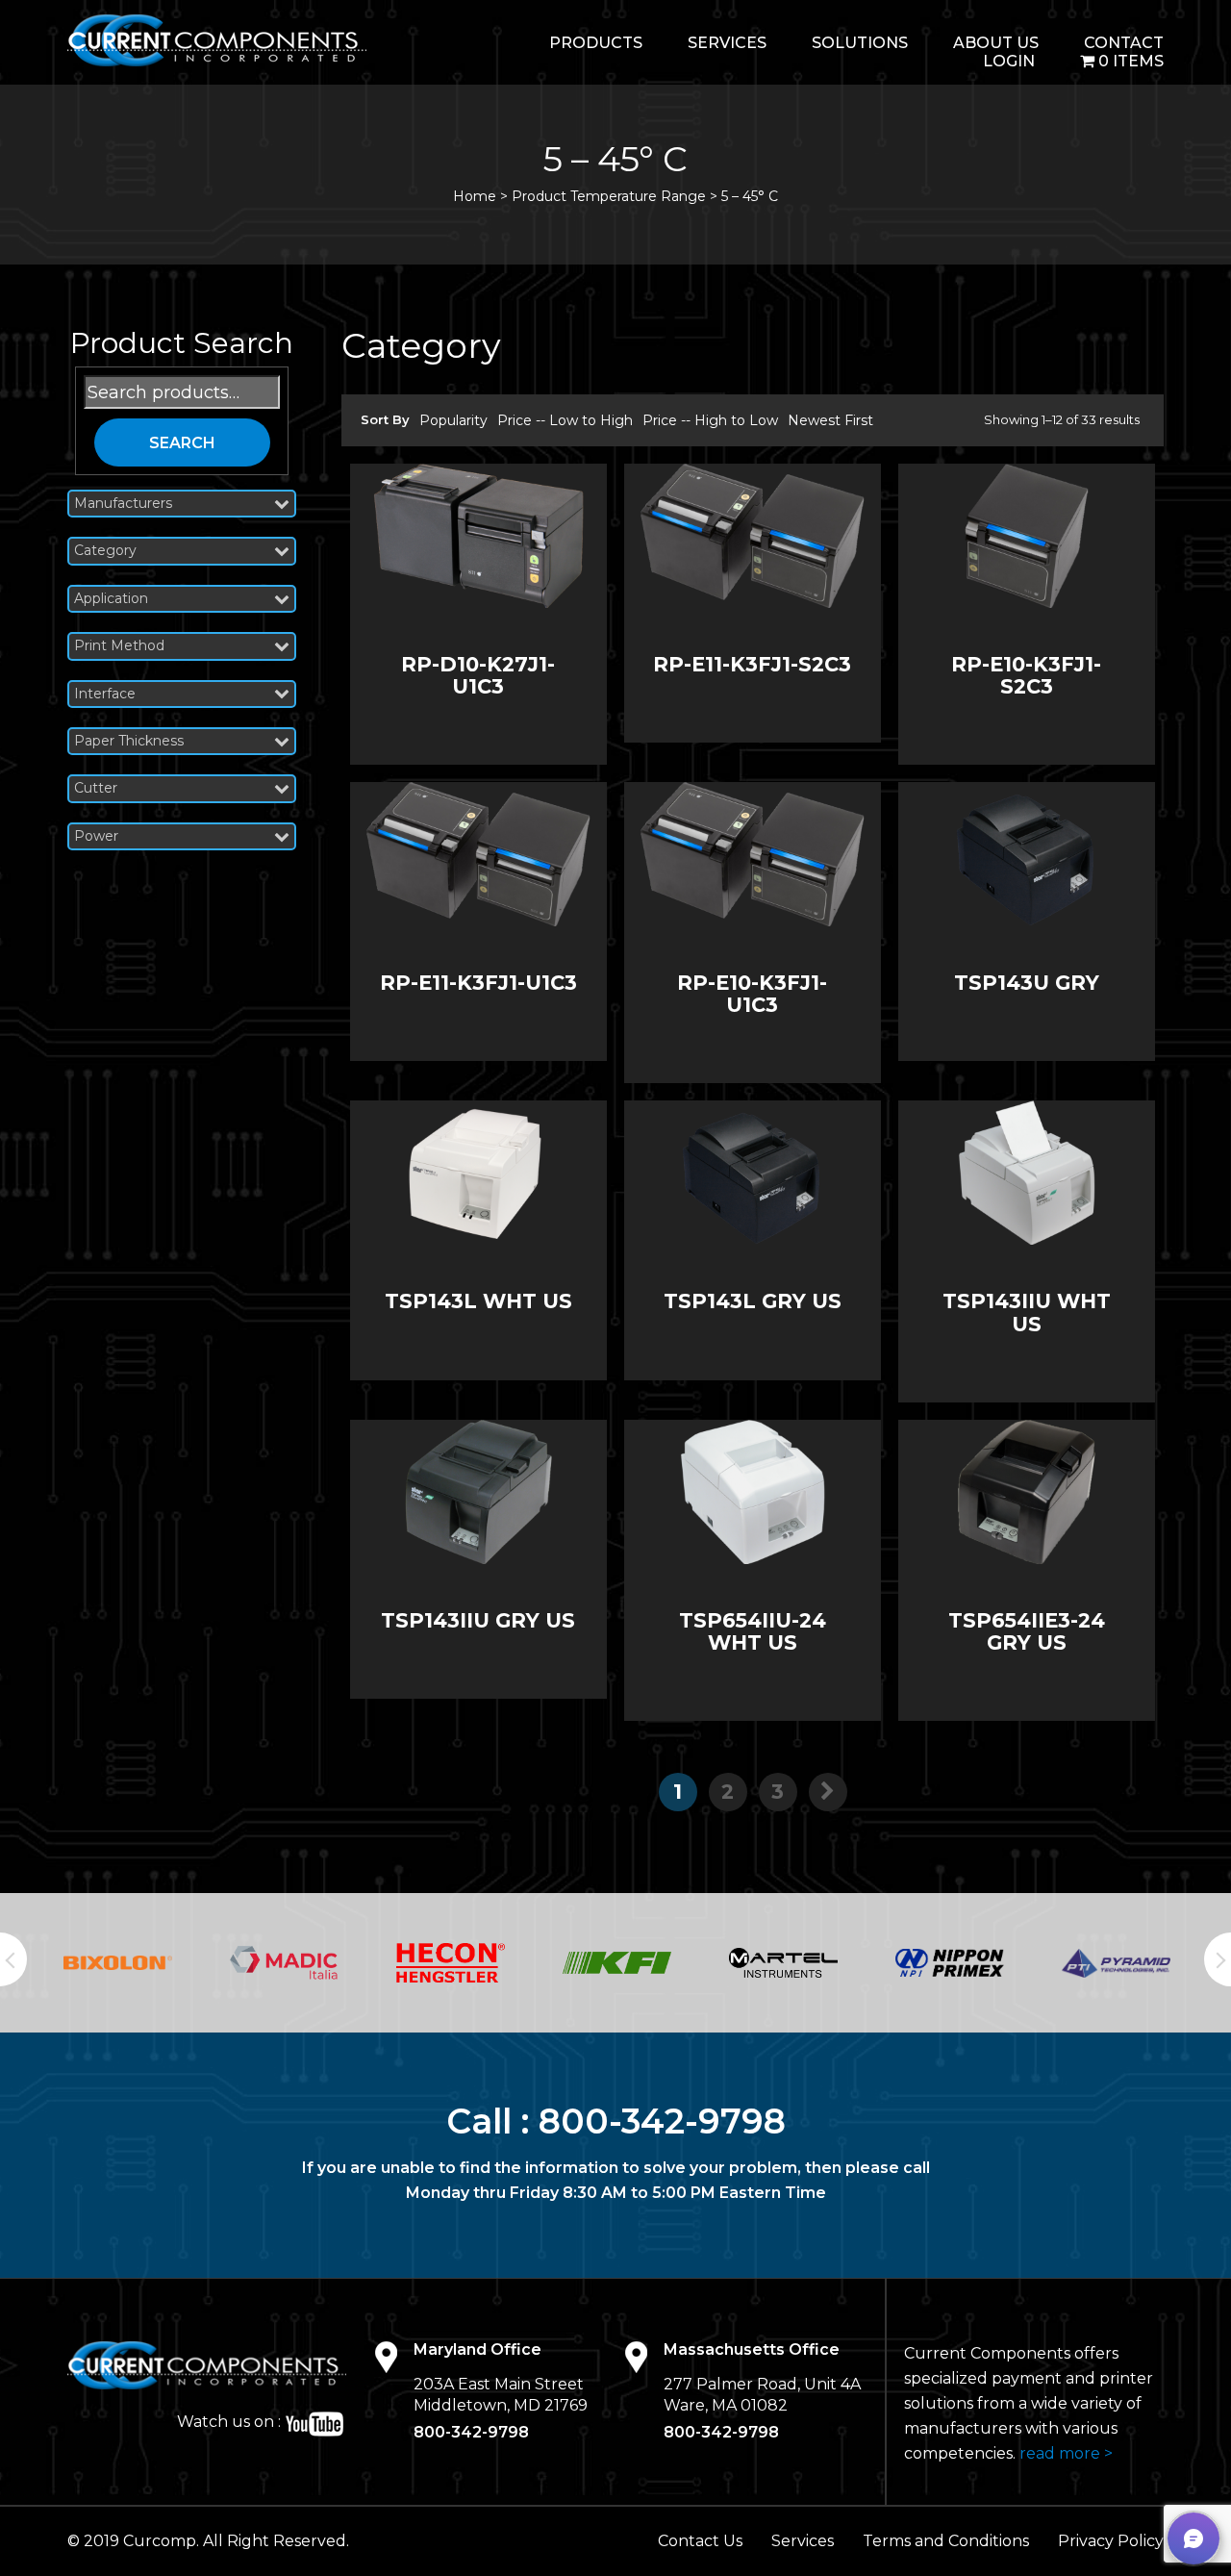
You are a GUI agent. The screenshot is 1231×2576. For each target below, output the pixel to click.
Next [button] (1218, 1959)
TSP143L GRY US (753, 1301)
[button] (1193, 2538)
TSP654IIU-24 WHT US (753, 1631)
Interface (105, 694)
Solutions (860, 43)
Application (111, 599)
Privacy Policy (1111, 2541)
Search (182, 443)
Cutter (96, 788)
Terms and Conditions (946, 2541)
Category (105, 551)
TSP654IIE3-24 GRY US (1027, 1631)
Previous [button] (13, 1959)
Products (596, 43)
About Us (996, 43)
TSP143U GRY (1027, 983)
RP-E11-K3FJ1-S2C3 (752, 664)
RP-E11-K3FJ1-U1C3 (478, 983)
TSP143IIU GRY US (478, 1620)
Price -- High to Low (710, 420)
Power (96, 836)
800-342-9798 (662, 2121)
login (1009, 61)
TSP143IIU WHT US (1027, 1312)
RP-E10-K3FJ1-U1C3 (752, 994)
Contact (1124, 43)
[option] (118, 1963)
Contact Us (700, 2541)
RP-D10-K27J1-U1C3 (478, 675)
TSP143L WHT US (478, 1301)
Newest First (830, 420)
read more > (1066, 2453)
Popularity (453, 420)
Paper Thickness (129, 741)
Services (727, 43)
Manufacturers (123, 504)
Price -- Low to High (565, 420)
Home (475, 196)
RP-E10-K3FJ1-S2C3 (1026, 675)
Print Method (119, 646)
